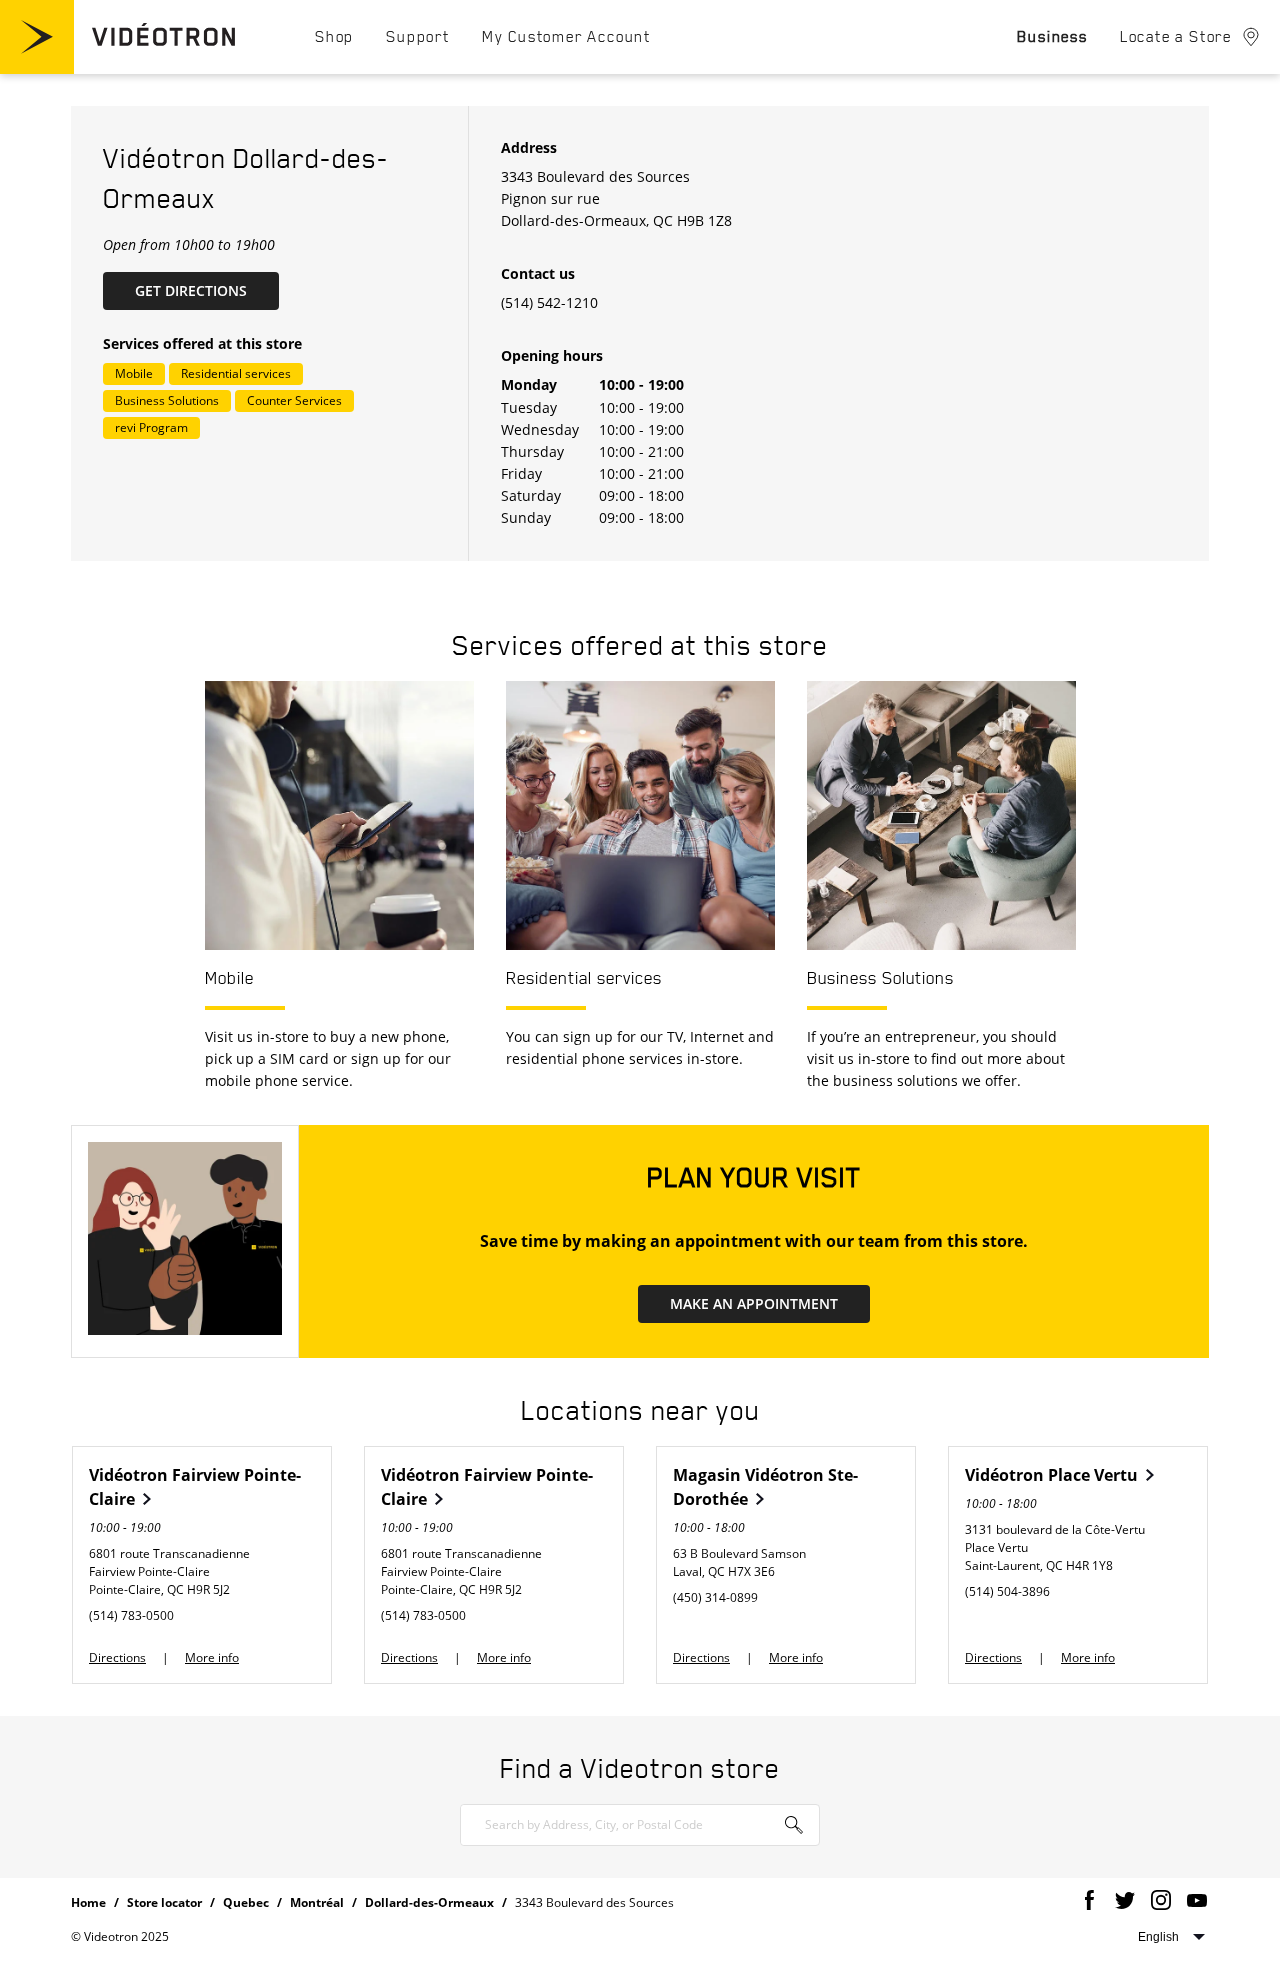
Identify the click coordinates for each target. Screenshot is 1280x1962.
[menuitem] (334, 36)
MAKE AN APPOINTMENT (754, 1303)
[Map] (1037, 333)
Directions (117, 1657)
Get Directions (207, 290)
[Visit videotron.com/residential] (117, 68)
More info (212, 1657)
